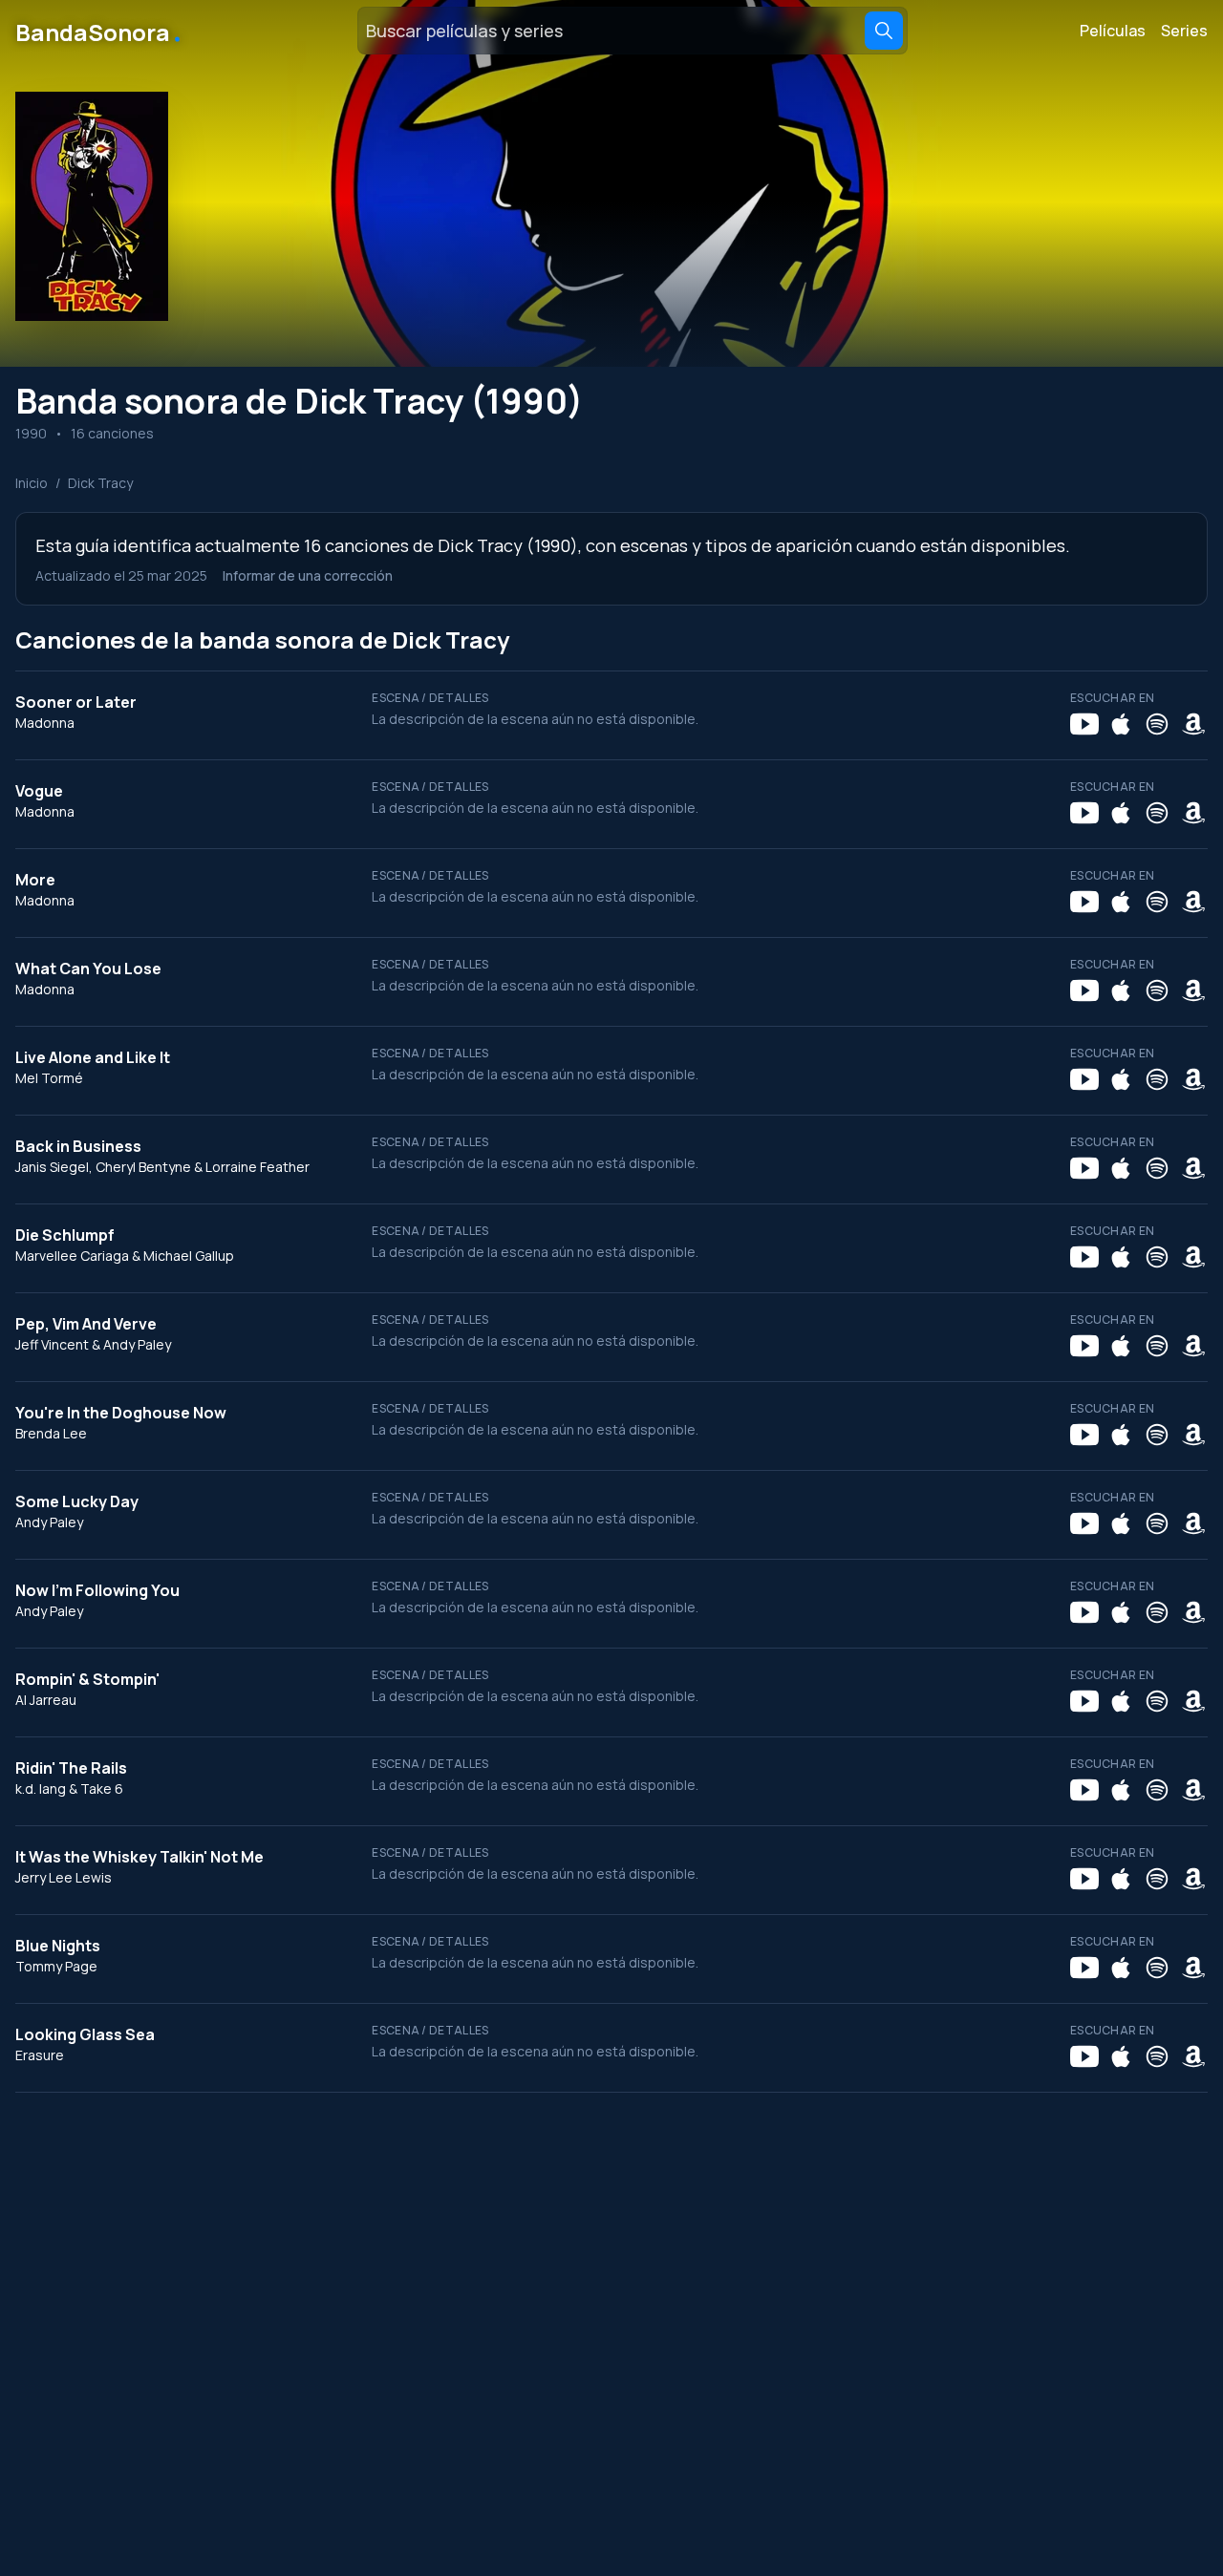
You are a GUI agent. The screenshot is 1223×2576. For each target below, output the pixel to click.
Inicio (32, 483)
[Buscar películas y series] (884, 31)
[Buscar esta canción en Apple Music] (1121, 724)
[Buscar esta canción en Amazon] (1193, 724)
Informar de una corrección (308, 575)
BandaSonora (100, 31)
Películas (1113, 31)
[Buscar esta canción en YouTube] (1084, 724)
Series (1184, 31)
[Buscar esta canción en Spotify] (1157, 724)
